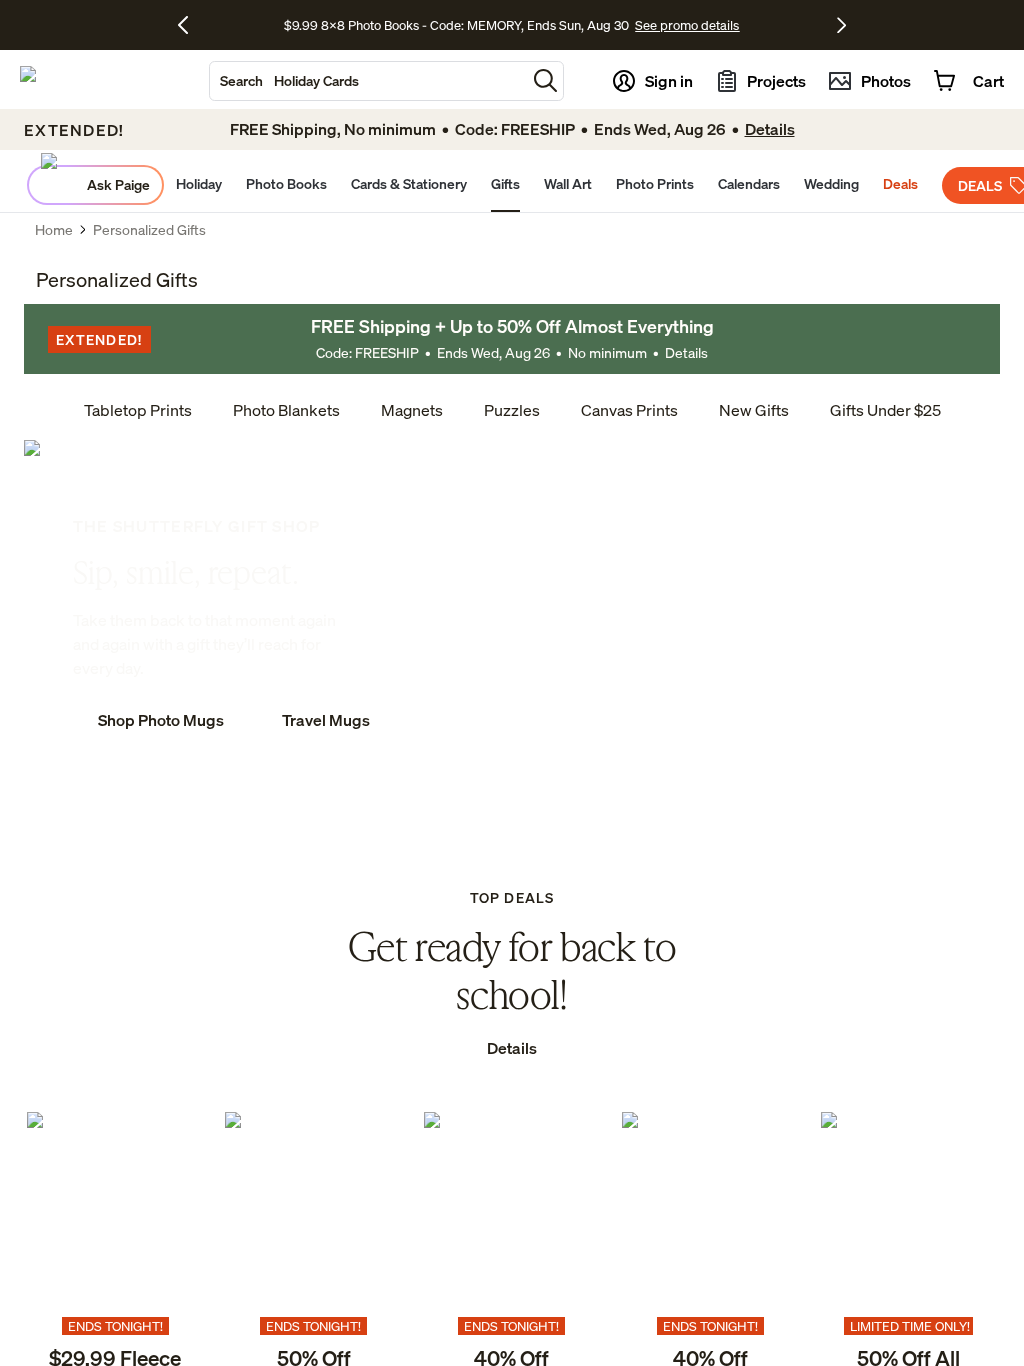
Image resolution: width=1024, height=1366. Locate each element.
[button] (545, 80)
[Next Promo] (841, 25)
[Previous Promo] (190, 25)
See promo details (687, 25)
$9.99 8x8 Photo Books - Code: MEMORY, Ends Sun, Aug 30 (456, 25)
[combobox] (368, 81)
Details (686, 352)
